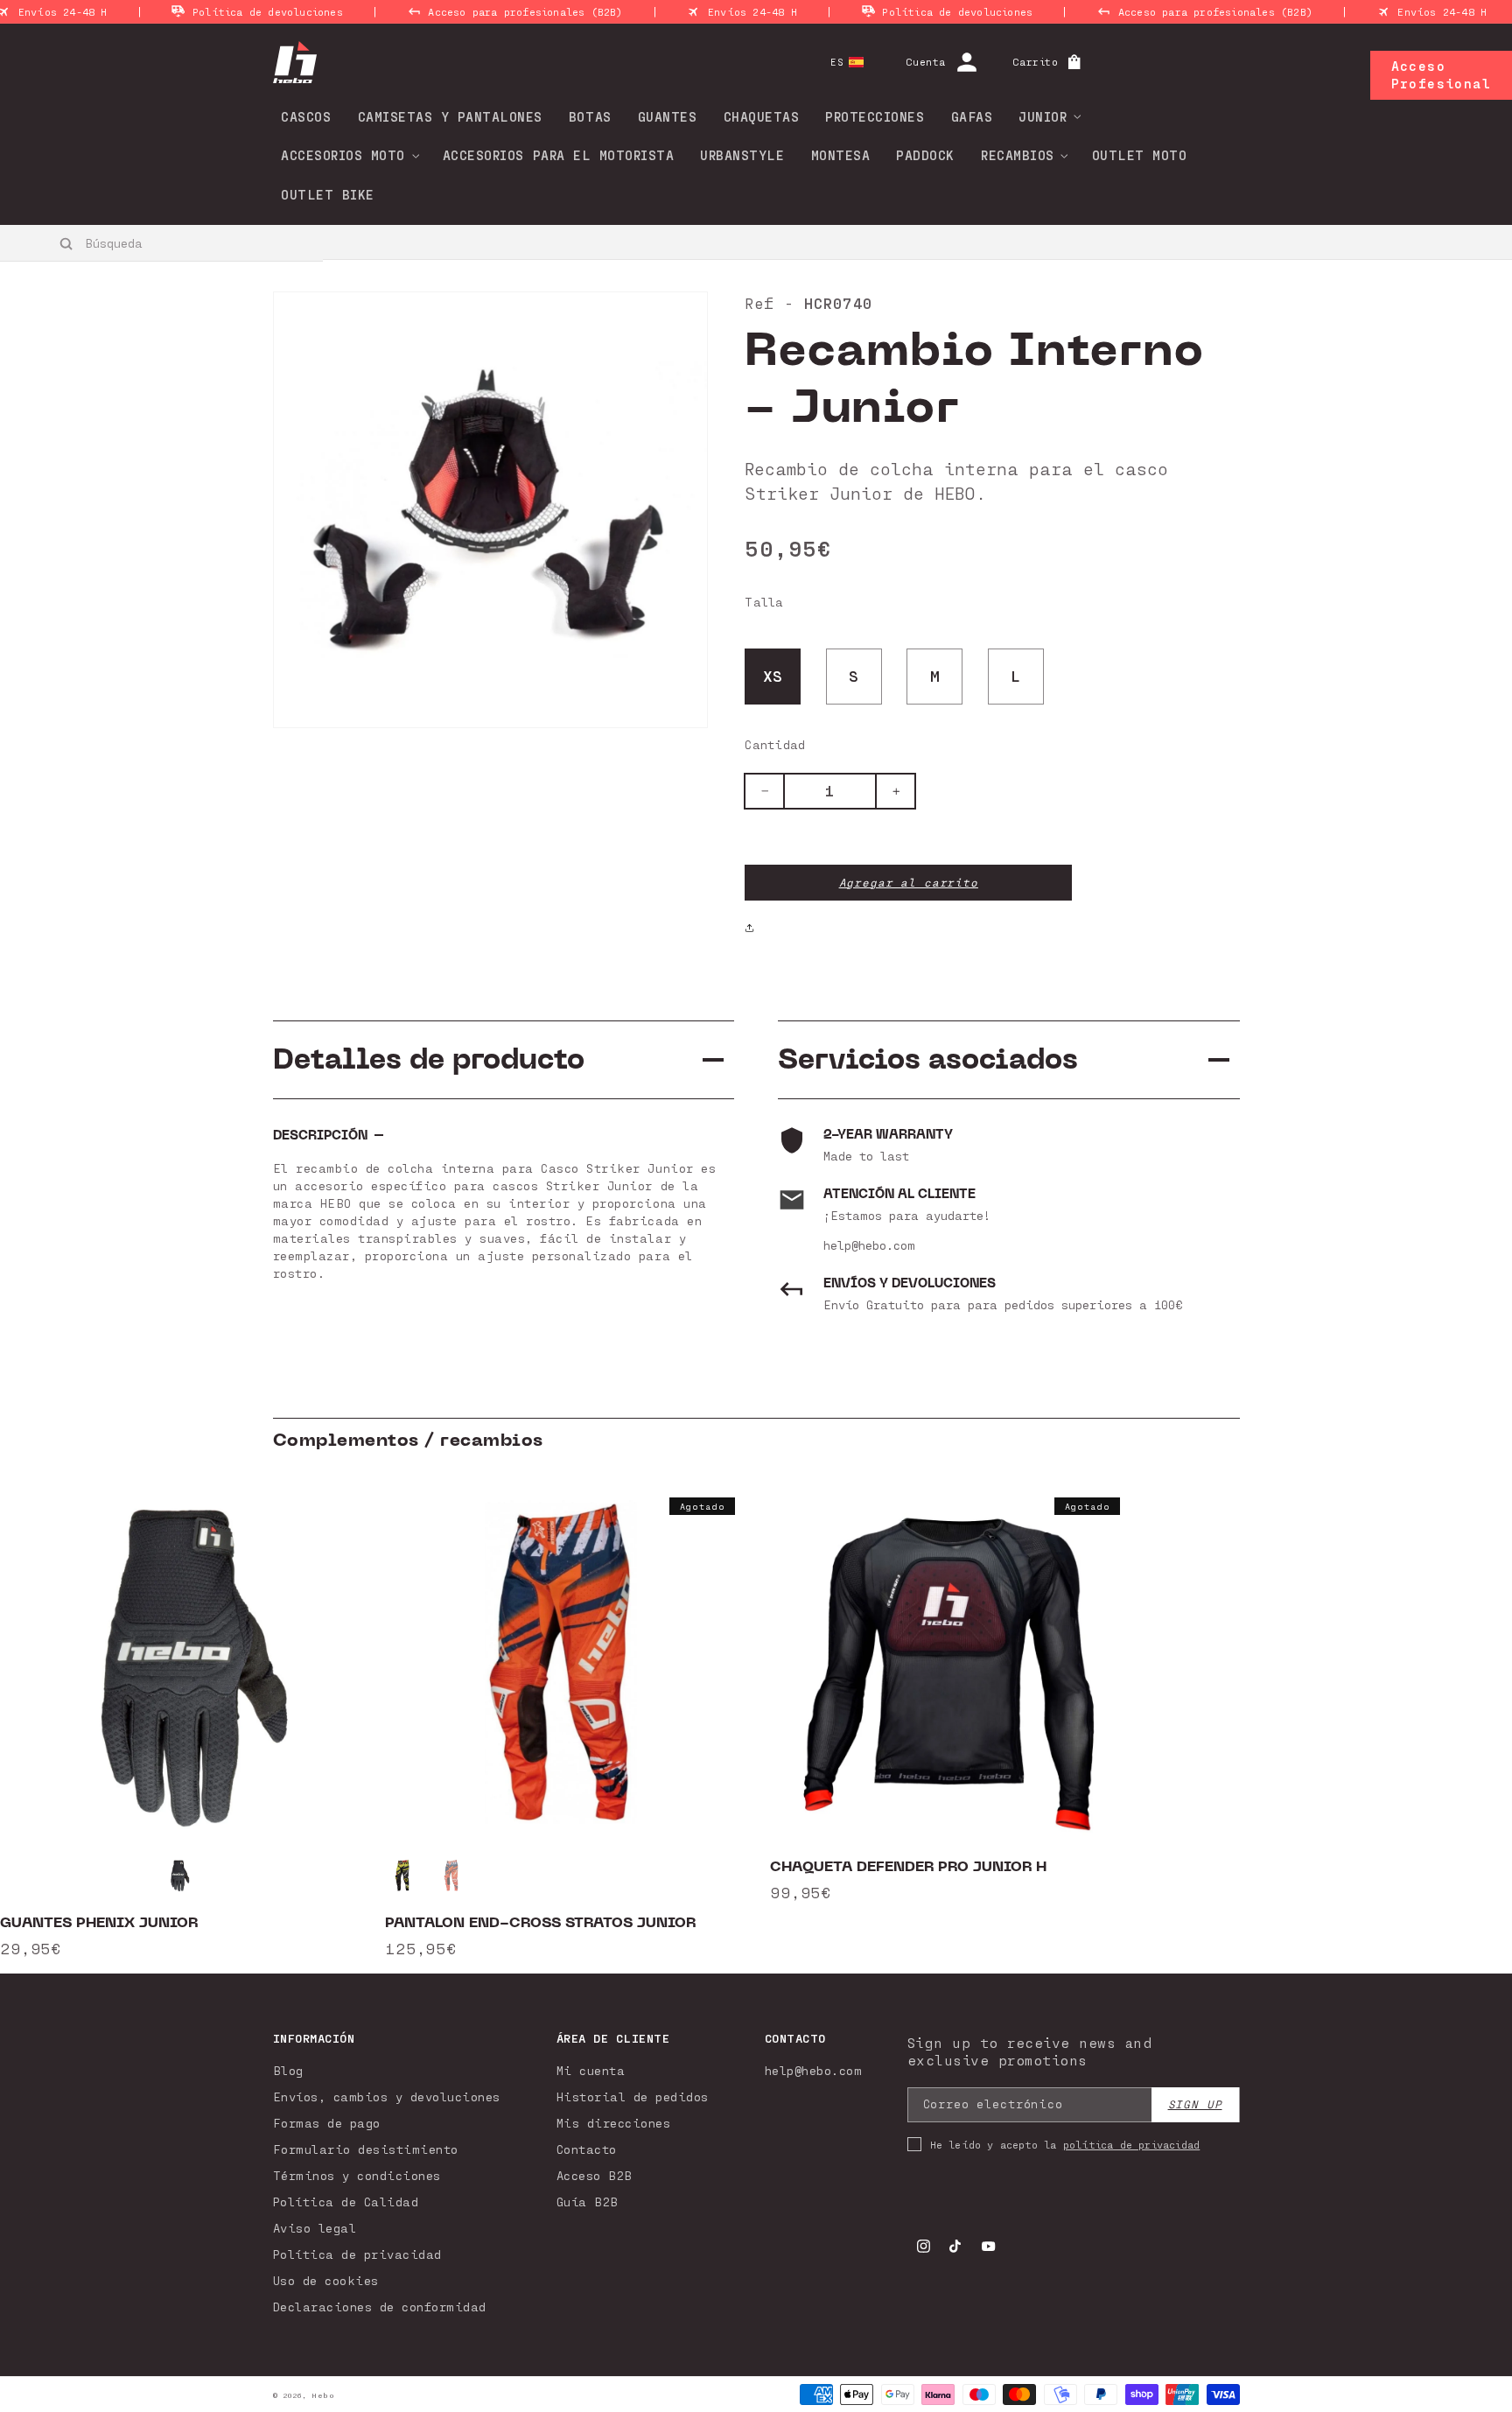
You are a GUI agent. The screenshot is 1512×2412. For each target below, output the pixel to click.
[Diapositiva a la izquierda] (70, 1724)
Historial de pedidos (633, 2096)
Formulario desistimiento (366, 2149)
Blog (288, 2070)
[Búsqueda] (67, 243)
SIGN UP (1195, 2104)
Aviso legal (315, 2228)
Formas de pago (327, 2123)
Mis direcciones (614, 2123)
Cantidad (775, 744)
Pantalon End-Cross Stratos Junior (540, 1923)
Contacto (587, 2149)
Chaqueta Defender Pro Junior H (908, 1867)
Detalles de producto (429, 1059)
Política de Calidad (346, 2202)
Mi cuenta (591, 2070)
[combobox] (162, 242)
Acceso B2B (595, 2175)
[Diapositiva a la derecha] (1442, 1724)
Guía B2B (588, 2202)
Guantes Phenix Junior (99, 1923)
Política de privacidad (357, 2254)
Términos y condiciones (357, 2175)
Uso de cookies (326, 2280)
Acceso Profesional (1441, 74)
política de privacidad (1131, 2144)
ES (837, 62)
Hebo (323, 2395)
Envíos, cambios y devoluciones (387, 2096)
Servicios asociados (928, 1059)
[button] (1044, 116)
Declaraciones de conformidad (380, 2307)
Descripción (320, 1136)
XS (773, 676)
